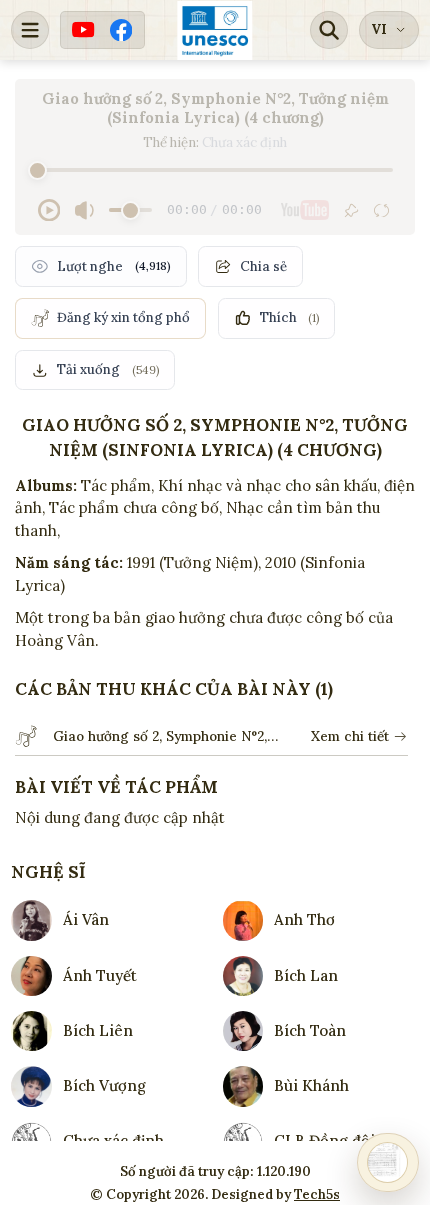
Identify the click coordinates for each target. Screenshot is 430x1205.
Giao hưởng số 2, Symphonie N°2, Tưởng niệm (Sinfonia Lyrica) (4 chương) (160, 736)
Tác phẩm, (117, 485)
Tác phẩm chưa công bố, (135, 507)
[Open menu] (30, 30)
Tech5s (317, 1194)
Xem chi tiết (350, 736)
